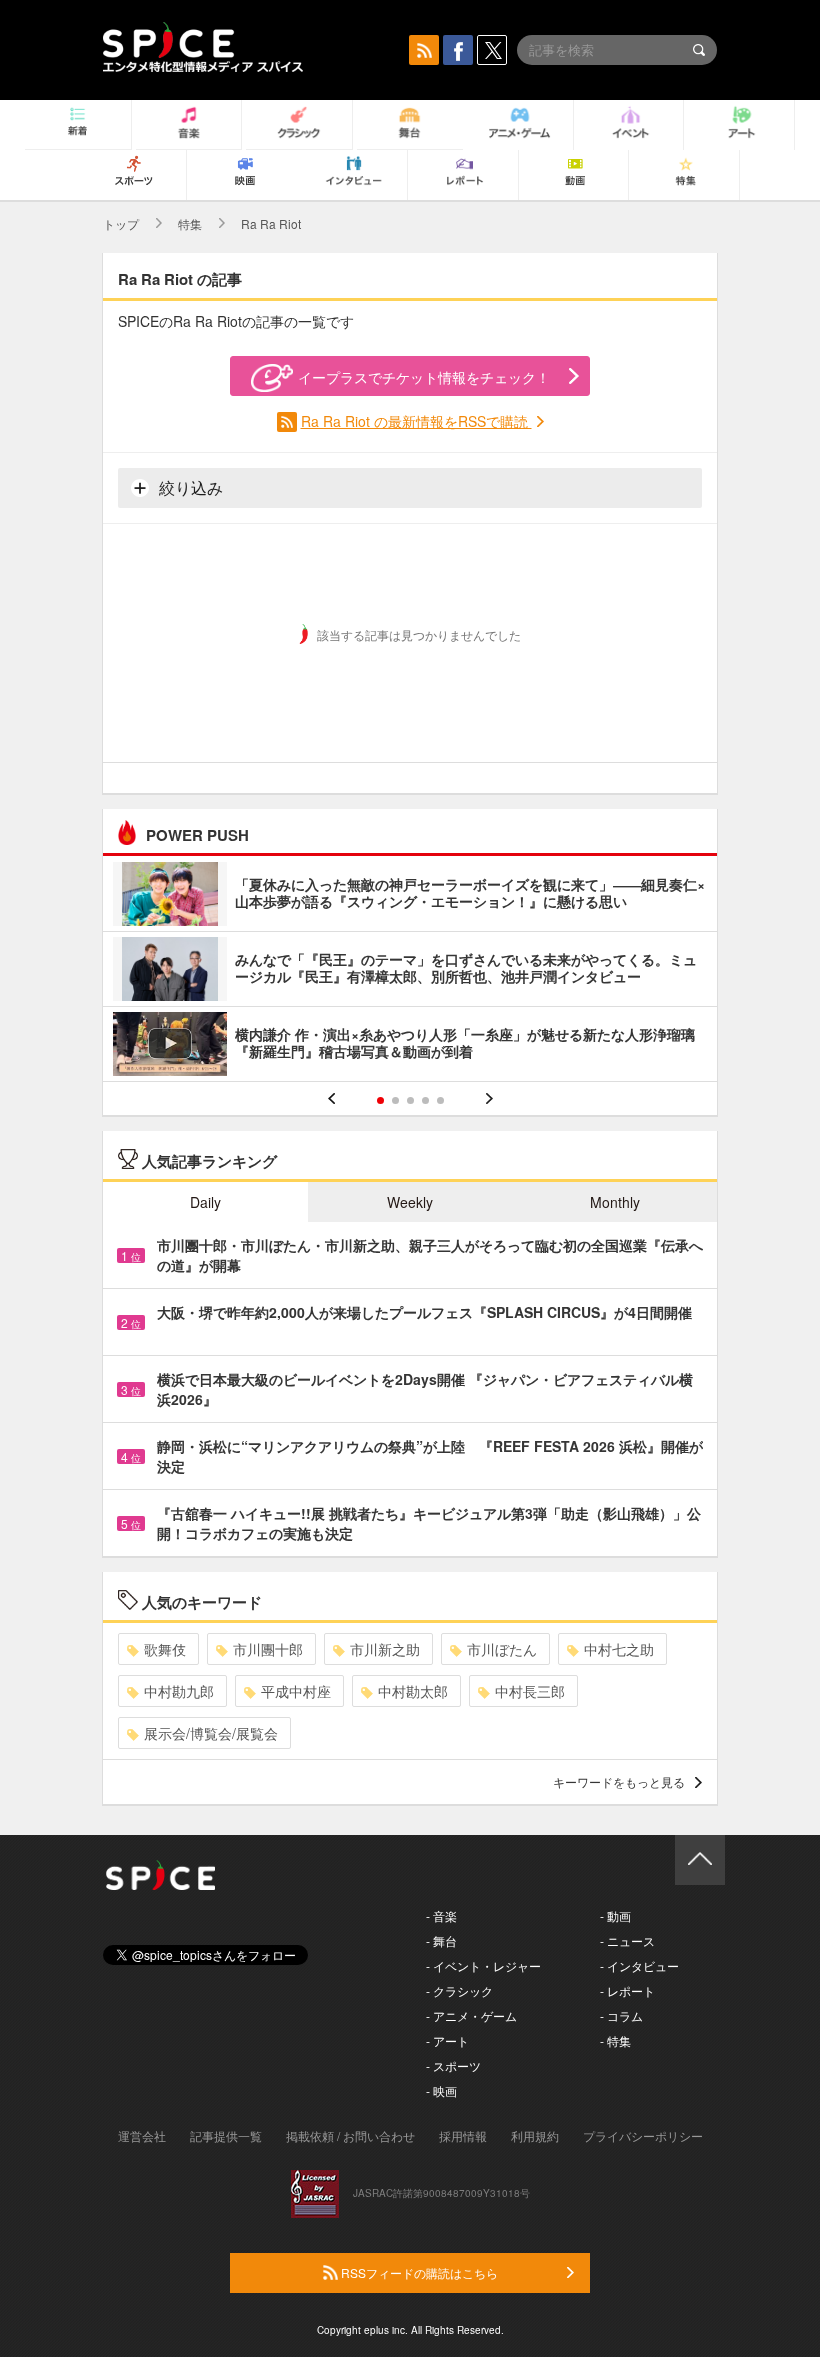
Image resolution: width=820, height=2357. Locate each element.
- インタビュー (639, 1965)
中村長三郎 (530, 1691)
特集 (190, 223)
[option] (410, 971)
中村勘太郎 (413, 1691)
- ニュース (627, 1940)
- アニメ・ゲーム (471, 2015)
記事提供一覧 (226, 2135)
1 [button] (380, 1100)
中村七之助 (619, 1649)
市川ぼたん (502, 1649)
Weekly (410, 1202)
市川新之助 (385, 1649)
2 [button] (395, 1100)
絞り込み (189, 487)
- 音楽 (441, 1915)
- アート (447, 2040)
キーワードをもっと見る (619, 1781)
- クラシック (459, 1990)
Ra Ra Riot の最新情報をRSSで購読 (416, 421)
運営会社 (142, 2135)
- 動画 (615, 1915)
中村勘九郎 (179, 1691)
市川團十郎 (268, 1649)
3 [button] (410, 1100)
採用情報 (463, 2135)
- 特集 (615, 2040)
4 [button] (425, 1100)
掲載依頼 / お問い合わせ (350, 2135)
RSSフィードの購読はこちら (418, 2272)
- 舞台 (441, 1940)
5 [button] (440, 1100)
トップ (121, 223)
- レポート (627, 1990)
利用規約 (535, 2135)
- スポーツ (453, 2065)
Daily (205, 1202)
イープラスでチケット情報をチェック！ (424, 377)
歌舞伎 (165, 1649)
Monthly (615, 1202)
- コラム (621, 2015)
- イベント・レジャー (483, 1965)
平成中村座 (296, 1691)
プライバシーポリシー (643, 2135)
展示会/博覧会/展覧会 (211, 1733)
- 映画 (441, 2090)
